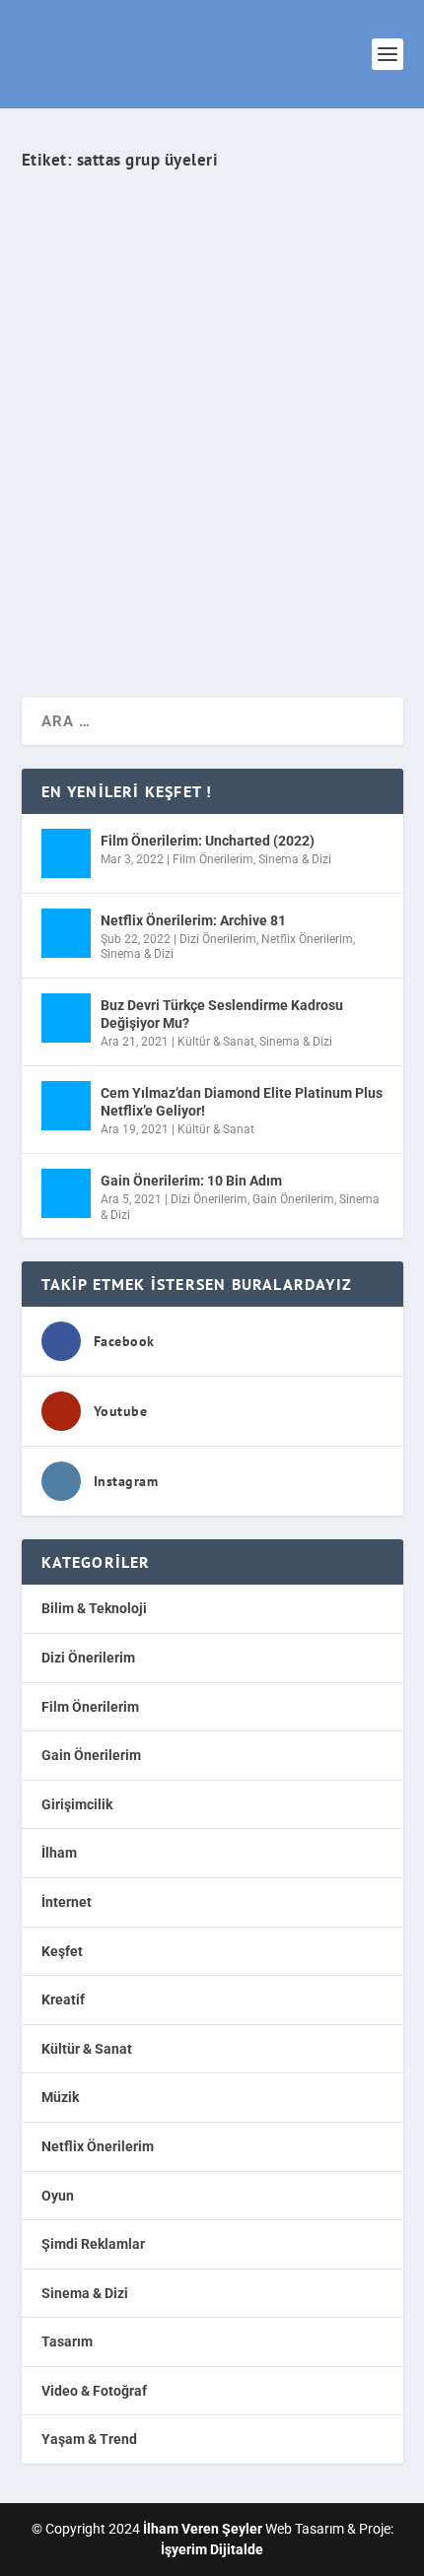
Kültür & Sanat (216, 1042)
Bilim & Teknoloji (94, 1608)
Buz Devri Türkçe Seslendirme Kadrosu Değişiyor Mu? (222, 1014)
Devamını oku (104, 612)
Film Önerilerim (213, 859)
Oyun (58, 2196)
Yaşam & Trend (89, 2439)
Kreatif (63, 2000)
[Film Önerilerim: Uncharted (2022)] (66, 853)
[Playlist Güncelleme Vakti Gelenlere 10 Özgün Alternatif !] (212, 262)
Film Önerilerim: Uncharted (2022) (208, 841)
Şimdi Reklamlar (93, 2244)
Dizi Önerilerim (218, 939)
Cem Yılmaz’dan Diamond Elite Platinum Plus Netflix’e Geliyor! (242, 1102)
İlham (59, 1853)
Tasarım (67, 2341)
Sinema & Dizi (295, 859)
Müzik (336, 429)
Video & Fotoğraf (94, 2391)
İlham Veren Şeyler (91, 429)
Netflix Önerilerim (307, 939)
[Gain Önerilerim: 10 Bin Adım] (66, 1193)
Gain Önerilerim (293, 1199)
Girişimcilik (77, 1804)
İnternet (67, 1902)
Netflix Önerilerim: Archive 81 (193, 920)
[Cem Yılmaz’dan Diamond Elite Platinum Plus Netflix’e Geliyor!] (66, 1106)
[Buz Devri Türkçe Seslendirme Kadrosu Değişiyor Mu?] (66, 1018)
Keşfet (299, 429)
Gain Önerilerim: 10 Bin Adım (191, 1181)
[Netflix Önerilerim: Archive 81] (66, 933)
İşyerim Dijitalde (212, 2549)
